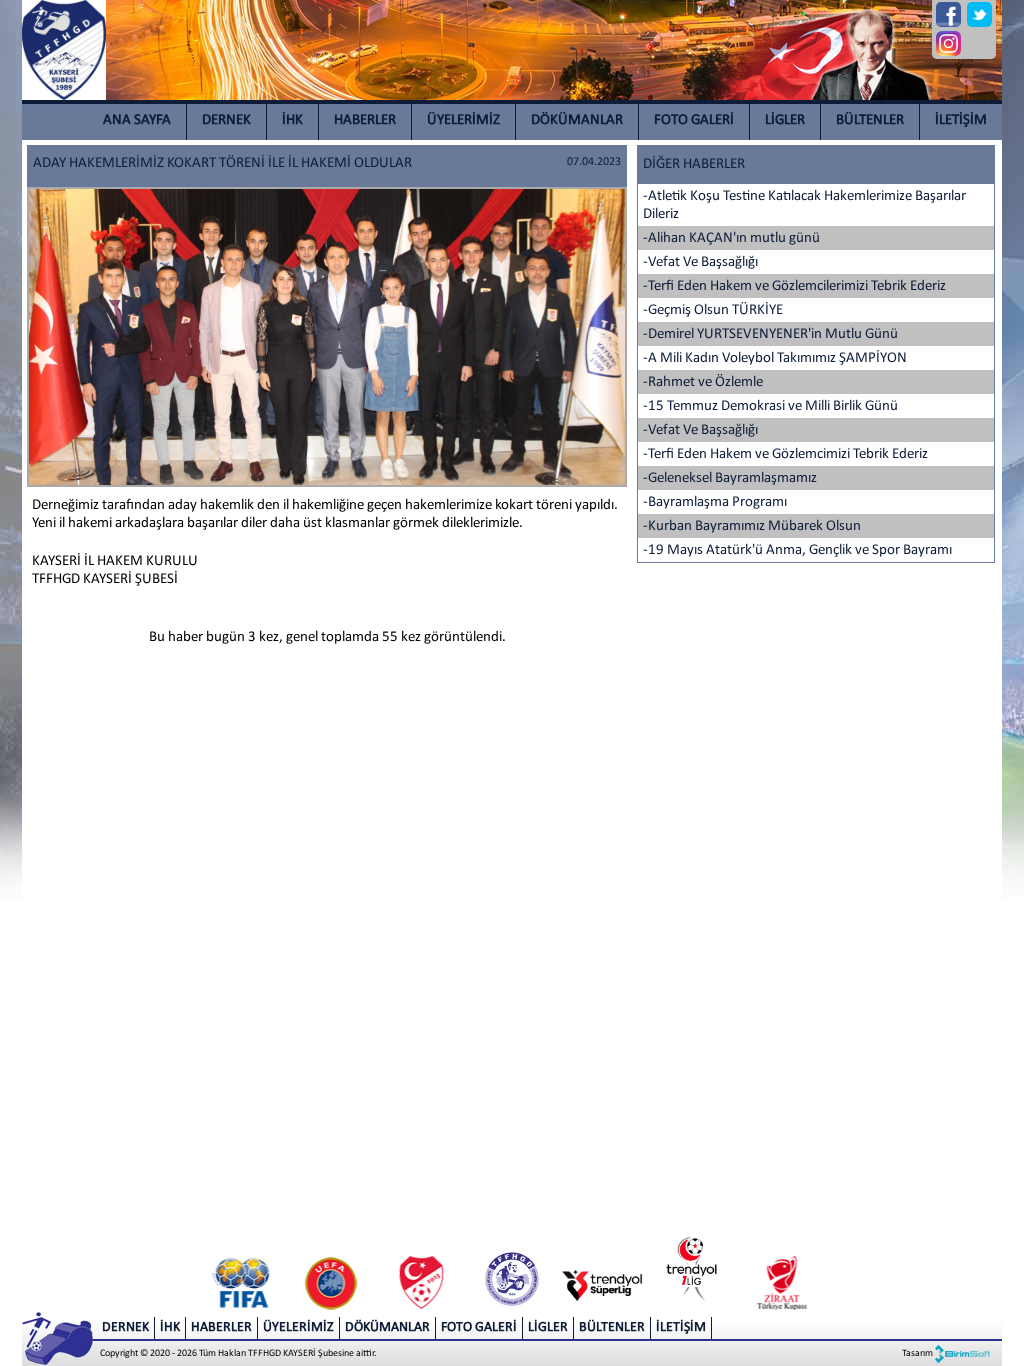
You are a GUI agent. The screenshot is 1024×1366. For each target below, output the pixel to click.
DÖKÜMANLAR (577, 120)
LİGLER (785, 120)
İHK (292, 120)
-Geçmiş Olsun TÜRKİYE (713, 310)
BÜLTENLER (870, 120)
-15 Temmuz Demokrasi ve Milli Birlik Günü (770, 406)
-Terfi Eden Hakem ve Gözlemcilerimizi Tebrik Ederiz (794, 286)
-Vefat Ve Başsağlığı (700, 262)
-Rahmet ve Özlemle (703, 382)
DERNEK (226, 120)
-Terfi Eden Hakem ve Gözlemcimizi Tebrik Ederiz (785, 454)
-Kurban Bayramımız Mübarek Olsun (752, 526)
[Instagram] (948, 43)
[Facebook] (948, 14)
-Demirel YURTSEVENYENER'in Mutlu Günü (770, 334)
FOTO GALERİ (694, 120)
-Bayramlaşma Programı (715, 502)
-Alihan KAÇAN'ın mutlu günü (731, 238)
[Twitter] (979, 14)
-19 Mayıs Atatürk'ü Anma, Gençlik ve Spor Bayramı (797, 550)
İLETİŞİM (961, 120)
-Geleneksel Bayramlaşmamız (730, 478)
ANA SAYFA (137, 120)
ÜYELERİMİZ (463, 120)
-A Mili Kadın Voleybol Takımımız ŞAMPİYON (775, 358)
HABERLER (365, 120)
